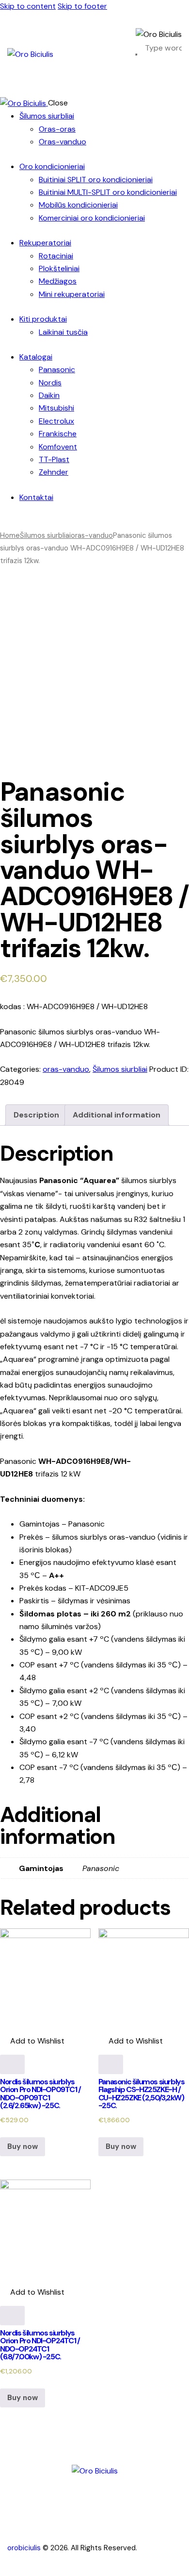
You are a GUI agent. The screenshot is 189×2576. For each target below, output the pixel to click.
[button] (32, 2041)
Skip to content (28, 6)
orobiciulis (24, 2548)
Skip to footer (82, 6)
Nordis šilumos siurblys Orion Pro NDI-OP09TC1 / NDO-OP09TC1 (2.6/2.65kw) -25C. (40, 2094)
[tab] (36, 1115)
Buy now (23, 2147)
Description (36, 1115)
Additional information (117, 1115)
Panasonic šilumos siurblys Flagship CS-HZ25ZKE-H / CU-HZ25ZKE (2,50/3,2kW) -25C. (142, 2094)
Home (10, 535)
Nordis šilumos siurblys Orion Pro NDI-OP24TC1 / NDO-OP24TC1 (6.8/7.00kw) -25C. (40, 2345)
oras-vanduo (92, 535)
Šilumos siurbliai (45, 535)
